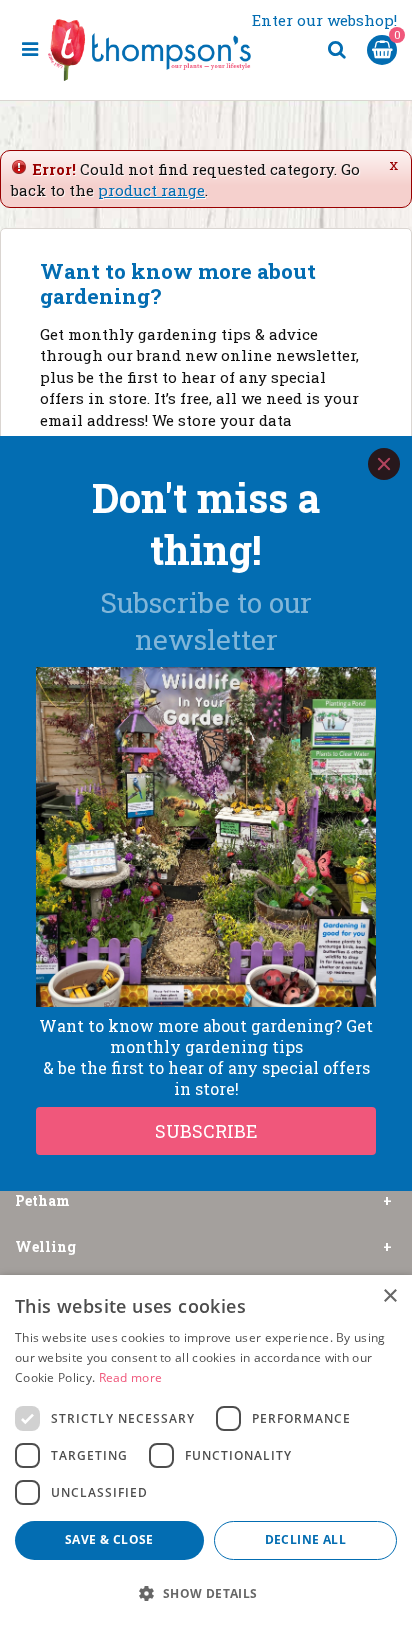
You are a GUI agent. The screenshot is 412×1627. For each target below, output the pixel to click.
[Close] (384, 464)
